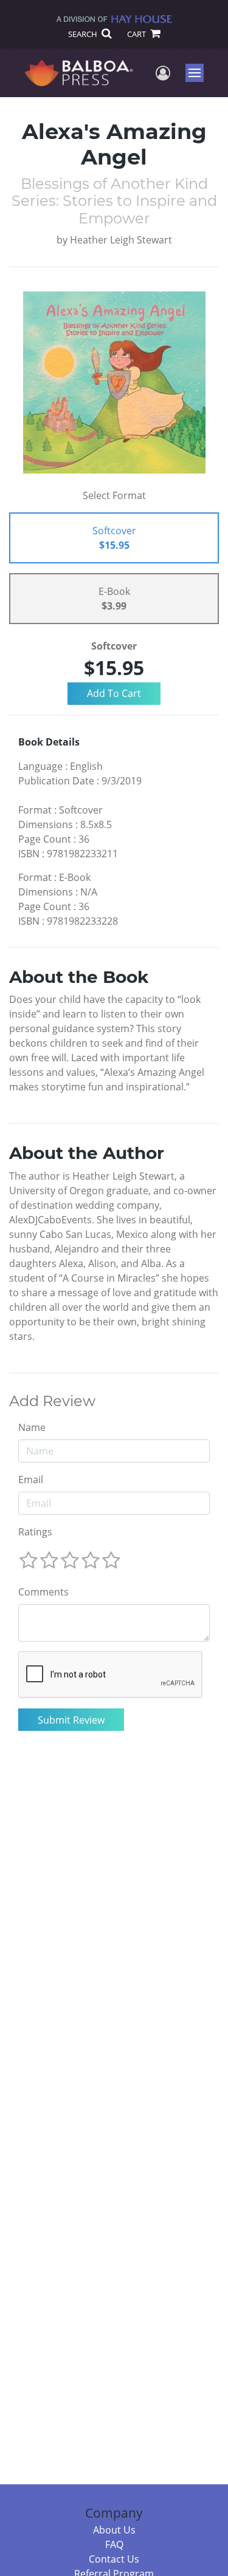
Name (32, 1427)
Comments (43, 1592)
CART (137, 34)
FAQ (114, 2544)
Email (31, 1480)
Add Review (52, 1401)
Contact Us (114, 2559)
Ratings (35, 1532)
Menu (199, 73)
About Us (114, 2530)
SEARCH (84, 34)
